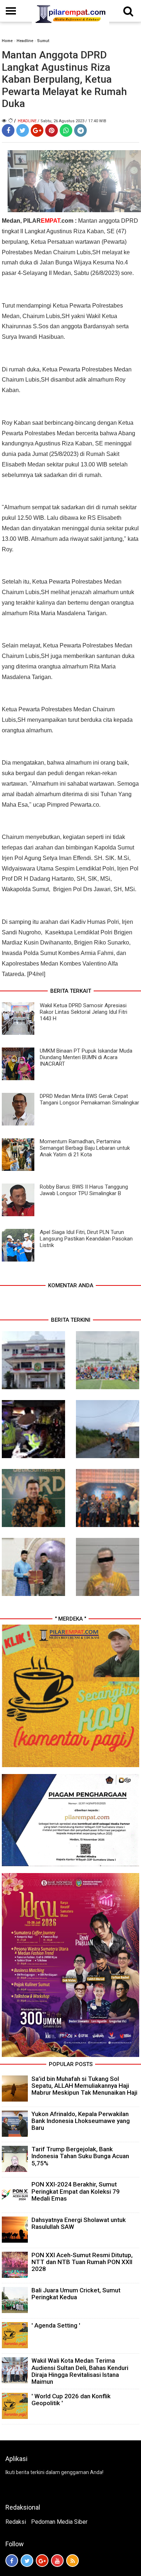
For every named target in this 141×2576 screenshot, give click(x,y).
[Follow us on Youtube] (57, 2561)
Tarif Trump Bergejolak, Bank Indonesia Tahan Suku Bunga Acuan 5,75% (80, 2156)
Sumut (43, 41)
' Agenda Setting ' (56, 2325)
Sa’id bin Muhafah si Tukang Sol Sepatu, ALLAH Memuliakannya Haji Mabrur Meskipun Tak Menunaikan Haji (84, 2086)
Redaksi (16, 2522)
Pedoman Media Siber (59, 2522)
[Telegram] (80, 130)
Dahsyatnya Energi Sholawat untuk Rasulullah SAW (79, 2223)
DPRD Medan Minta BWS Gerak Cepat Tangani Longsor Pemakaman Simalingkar (89, 1099)
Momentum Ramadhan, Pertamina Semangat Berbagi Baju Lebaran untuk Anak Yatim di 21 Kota (85, 1148)
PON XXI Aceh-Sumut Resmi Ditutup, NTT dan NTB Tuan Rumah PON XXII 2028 (82, 2262)
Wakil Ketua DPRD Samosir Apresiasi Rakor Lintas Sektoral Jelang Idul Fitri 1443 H (84, 1012)
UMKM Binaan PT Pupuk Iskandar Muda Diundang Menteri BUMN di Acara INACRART (86, 1057)
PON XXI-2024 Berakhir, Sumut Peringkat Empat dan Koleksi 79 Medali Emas (76, 2191)
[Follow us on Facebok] (12, 2561)
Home (7, 41)
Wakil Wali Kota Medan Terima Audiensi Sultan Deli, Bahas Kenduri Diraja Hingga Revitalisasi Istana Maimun (80, 2371)
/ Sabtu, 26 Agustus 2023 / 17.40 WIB (72, 121)
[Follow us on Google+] (42, 2561)
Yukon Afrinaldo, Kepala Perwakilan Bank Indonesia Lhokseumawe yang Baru (81, 2121)
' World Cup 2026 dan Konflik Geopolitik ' (71, 2400)
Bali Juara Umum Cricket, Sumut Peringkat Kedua (76, 2294)
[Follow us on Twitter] (27, 2561)
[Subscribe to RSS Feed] (72, 2561)
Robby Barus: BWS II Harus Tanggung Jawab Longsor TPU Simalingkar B (84, 1190)
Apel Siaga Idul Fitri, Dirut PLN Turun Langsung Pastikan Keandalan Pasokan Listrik (86, 1239)
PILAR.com (48, 221)
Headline (25, 41)
